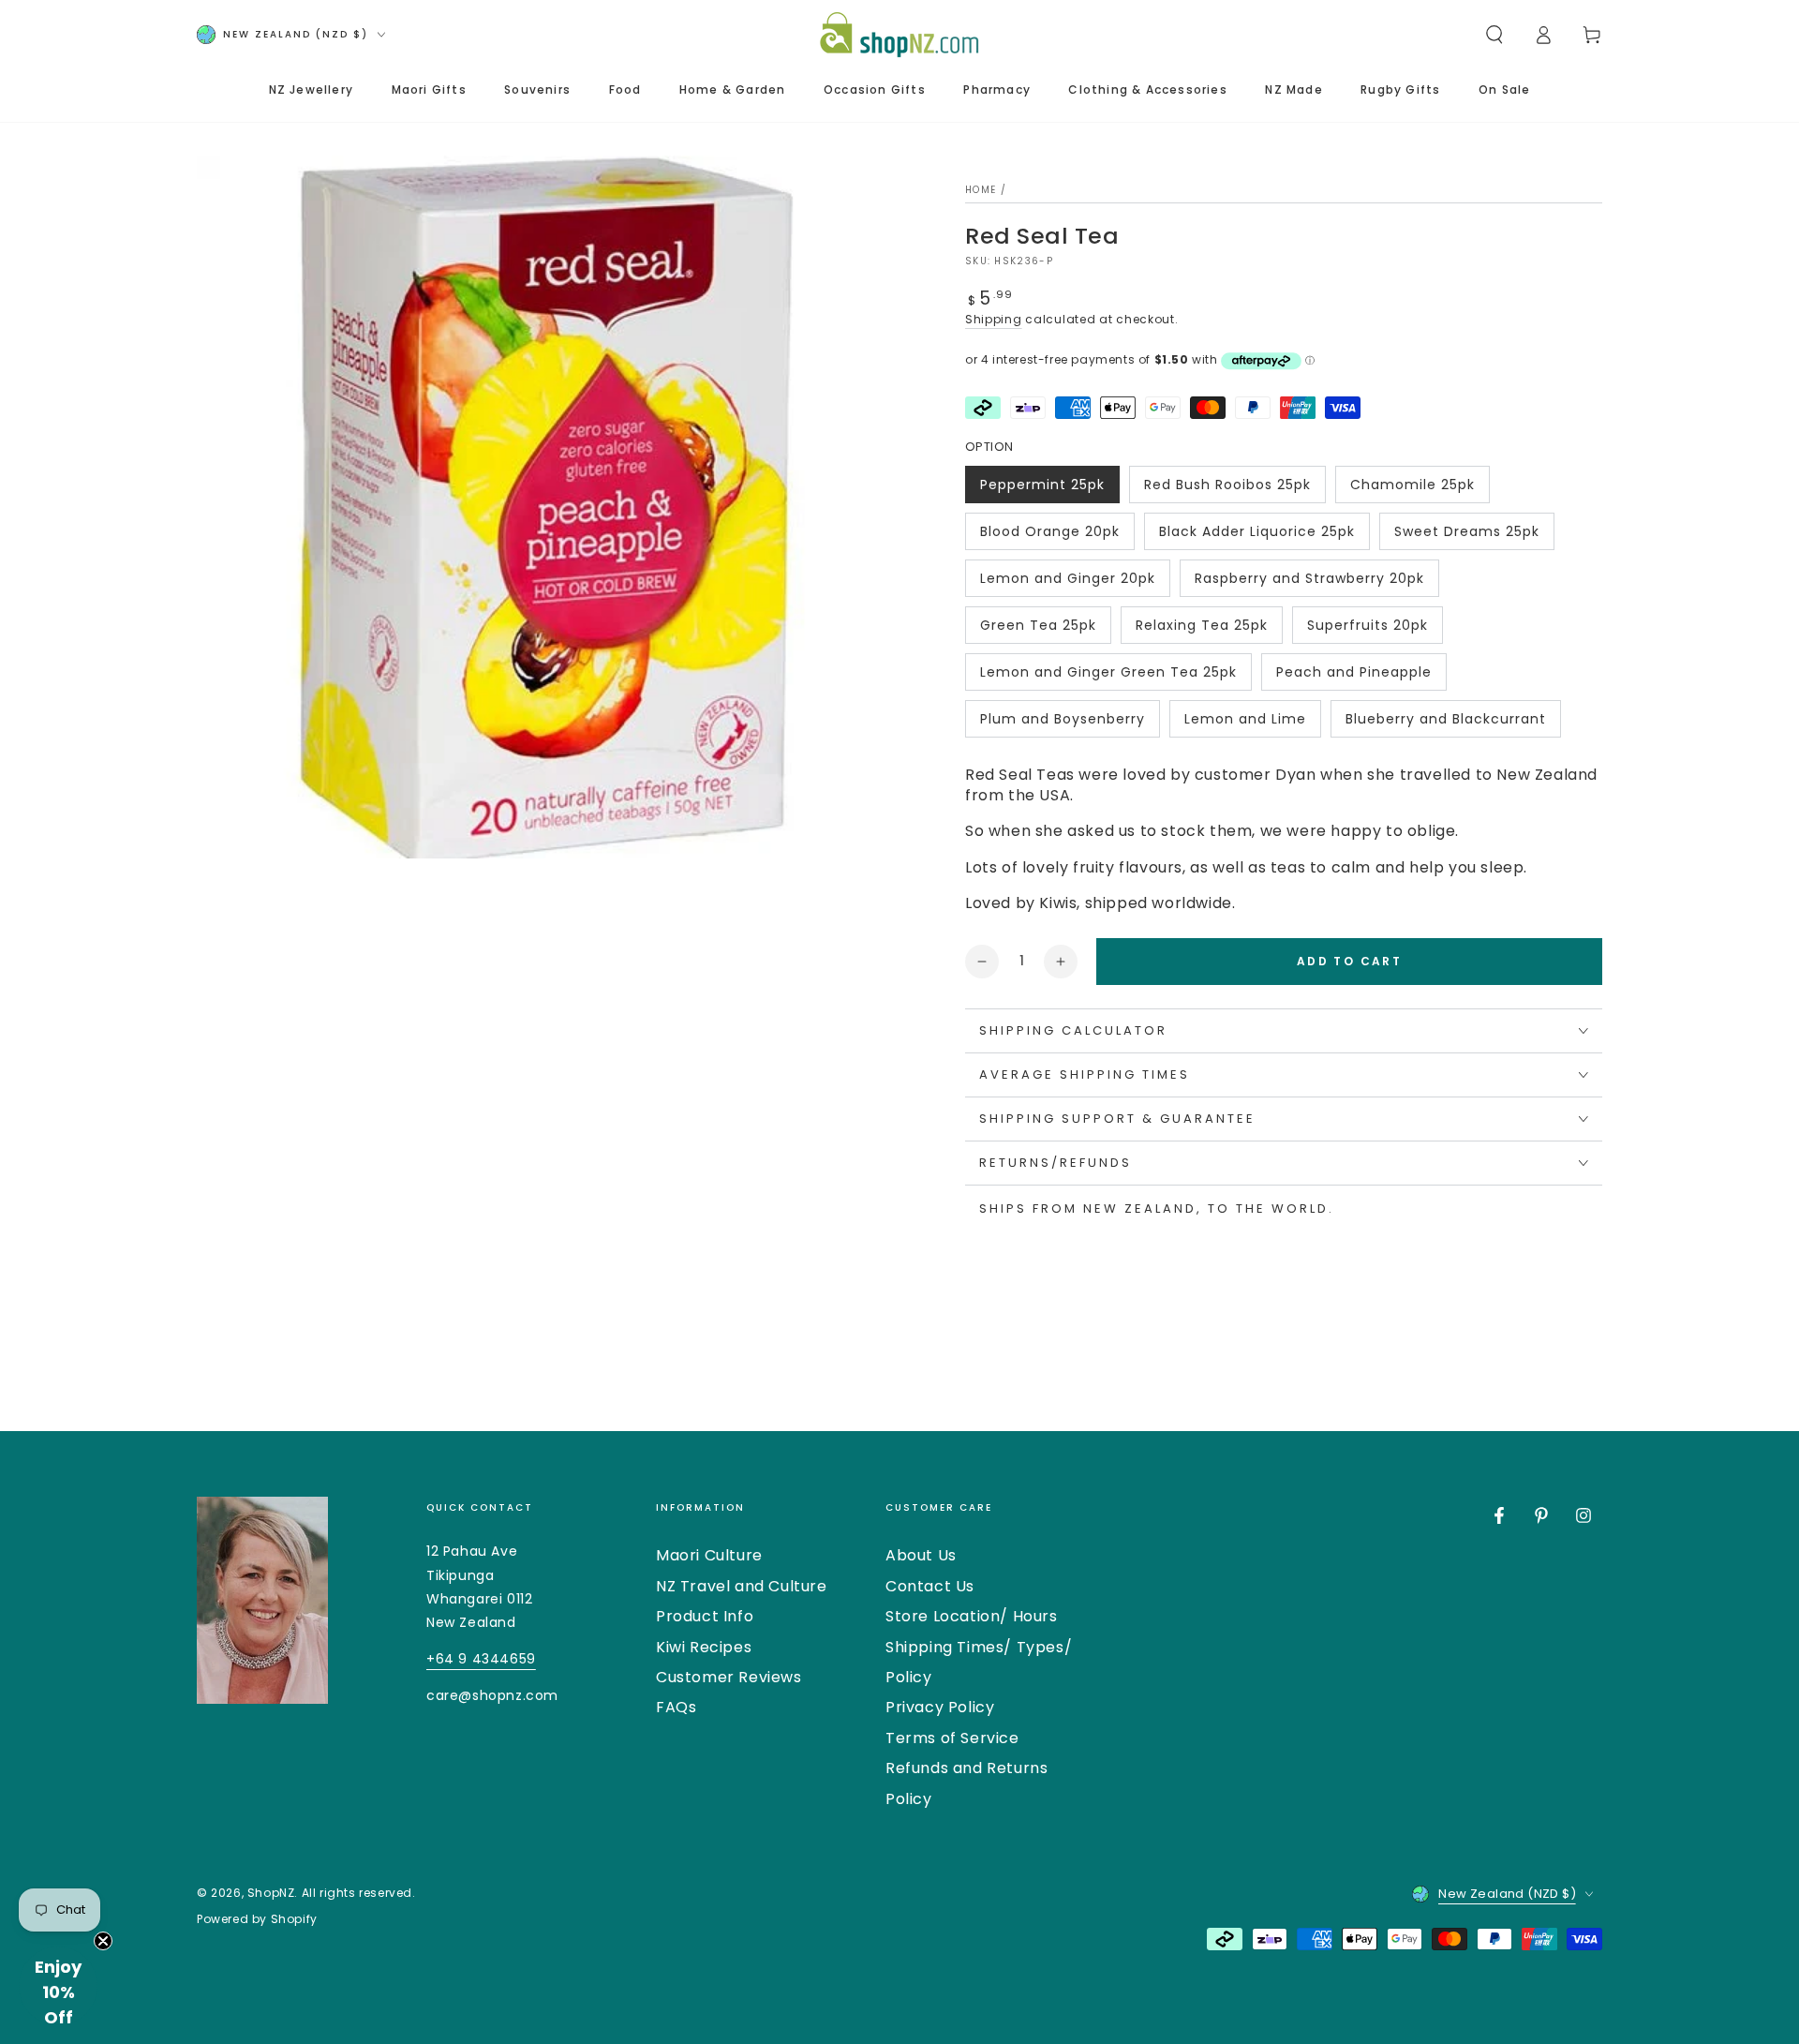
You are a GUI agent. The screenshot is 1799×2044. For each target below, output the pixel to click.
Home (981, 190)
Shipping (994, 319)
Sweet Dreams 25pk (1466, 536)
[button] (1494, 35)
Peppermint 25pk (1042, 489)
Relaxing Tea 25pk (1201, 630)
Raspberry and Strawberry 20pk (1309, 583)
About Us (921, 1555)
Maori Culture (709, 1555)
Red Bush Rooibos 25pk (1227, 489)
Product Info (705, 1616)
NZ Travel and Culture (742, 1586)
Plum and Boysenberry (1062, 724)
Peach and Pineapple (1353, 677)
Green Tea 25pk (1038, 630)
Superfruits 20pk (1367, 630)
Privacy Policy (940, 1707)
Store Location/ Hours (972, 1616)
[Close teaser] (103, 1941)
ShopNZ (271, 1893)
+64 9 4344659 (481, 1659)
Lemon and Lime (1245, 724)
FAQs (676, 1707)
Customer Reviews (729, 1677)
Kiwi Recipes (704, 1647)
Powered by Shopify (257, 1919)
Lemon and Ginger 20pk (1067, 583)
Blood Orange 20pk (1049, 536)
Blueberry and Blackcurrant (1445, 724)
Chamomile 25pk (1412, 489)
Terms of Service (952, 1738)
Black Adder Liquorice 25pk (1256, 536)
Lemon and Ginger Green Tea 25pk (1108, 677)
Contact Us (930, 1586)
